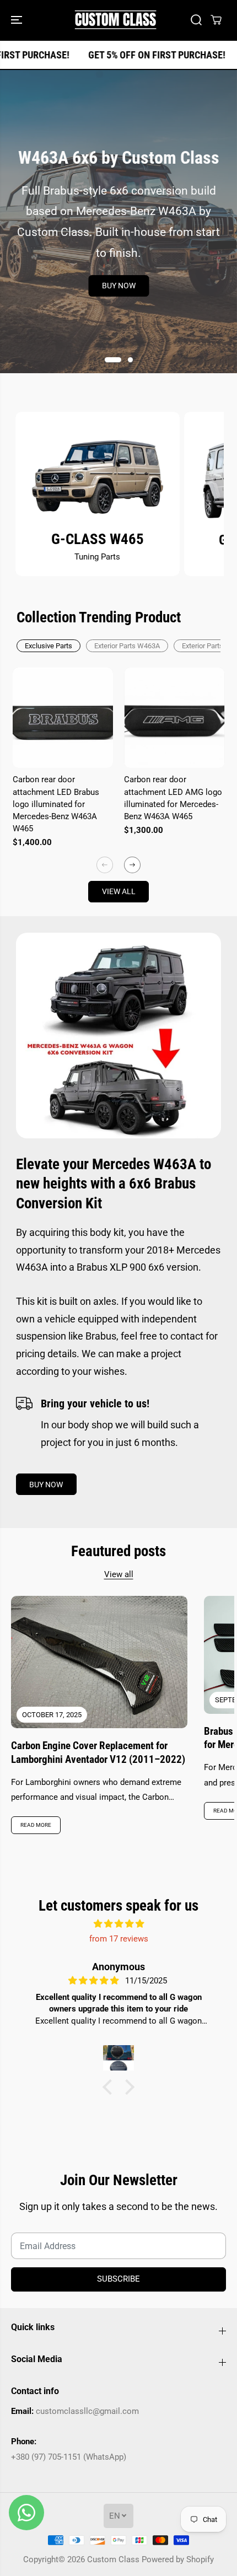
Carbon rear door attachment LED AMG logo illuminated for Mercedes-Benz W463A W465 (173, 798)
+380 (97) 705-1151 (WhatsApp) (69, 2457)
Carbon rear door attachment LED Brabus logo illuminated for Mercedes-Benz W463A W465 (56, 804)
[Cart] (216, 20)
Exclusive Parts (49, 646)
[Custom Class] (116, 20)
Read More (36, 1825)
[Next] (132, 865)
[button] (18, 20)
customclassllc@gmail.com (87, 2411)
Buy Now (119, 286)
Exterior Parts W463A (127, 646)
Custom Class (113, 2559)
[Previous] (105, 865)
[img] (118, 1924)
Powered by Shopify (178, 2559)
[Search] (196, 20)
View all (119, 891)
